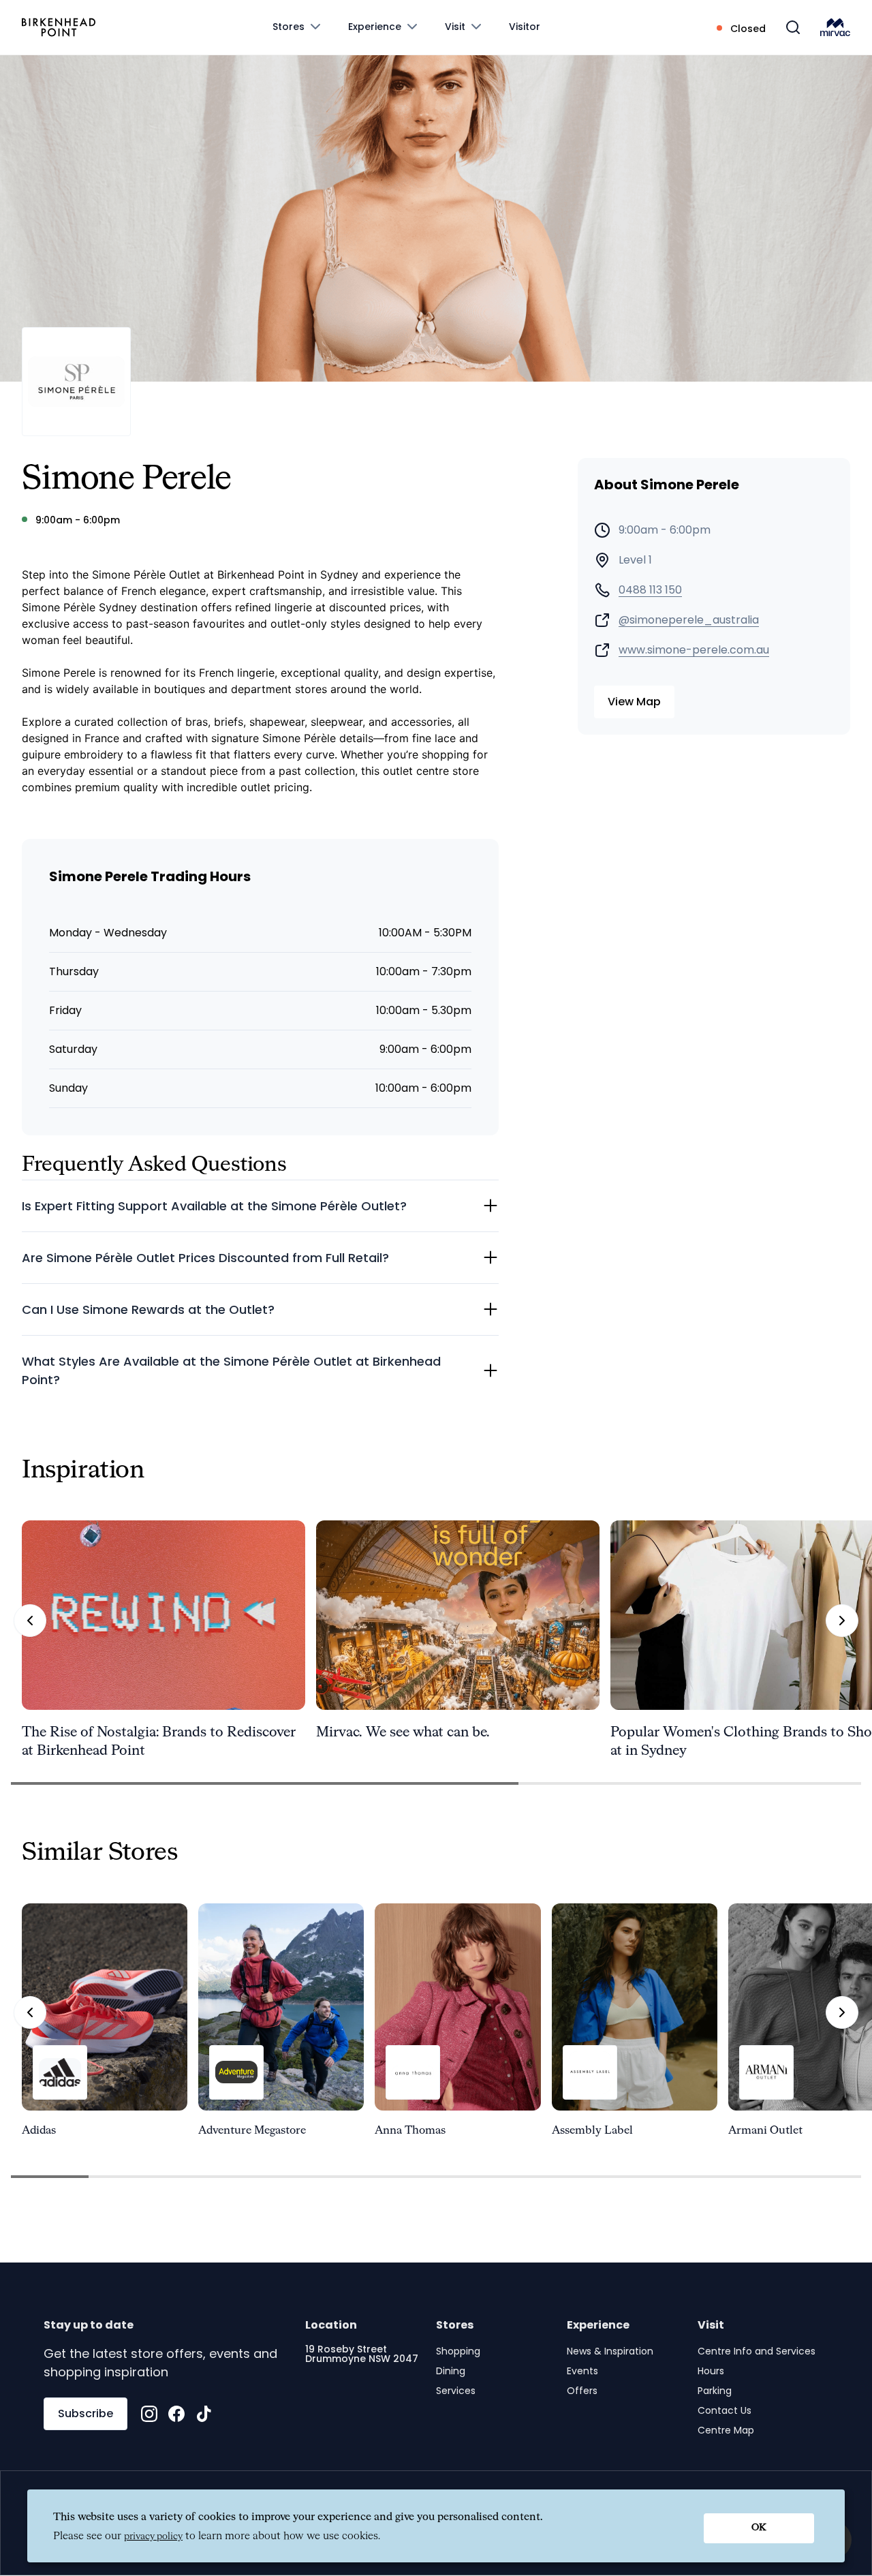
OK (759, 2528)
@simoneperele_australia (689, 620)
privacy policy (153, 2536)
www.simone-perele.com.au (694, 650)
